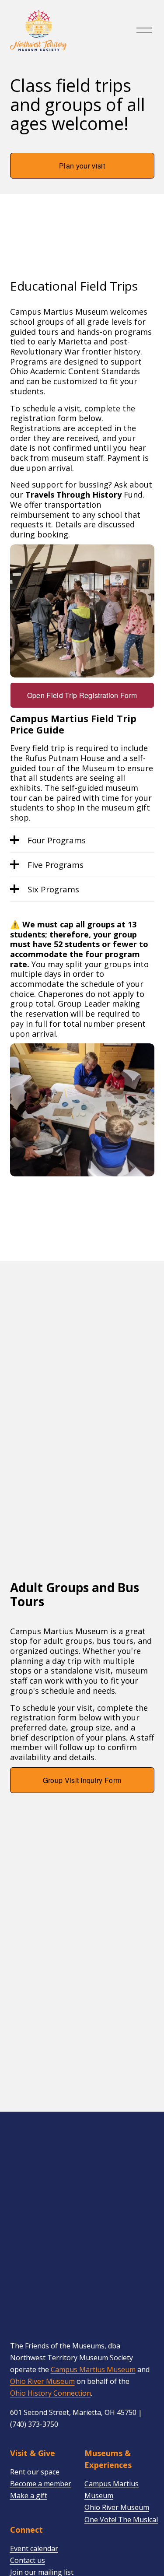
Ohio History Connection (51, 2393)
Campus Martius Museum (93, 2369)
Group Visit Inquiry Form (82, 1780)
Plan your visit (82, 166)
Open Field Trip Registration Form (82, 695)
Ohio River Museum (42, 2381)
